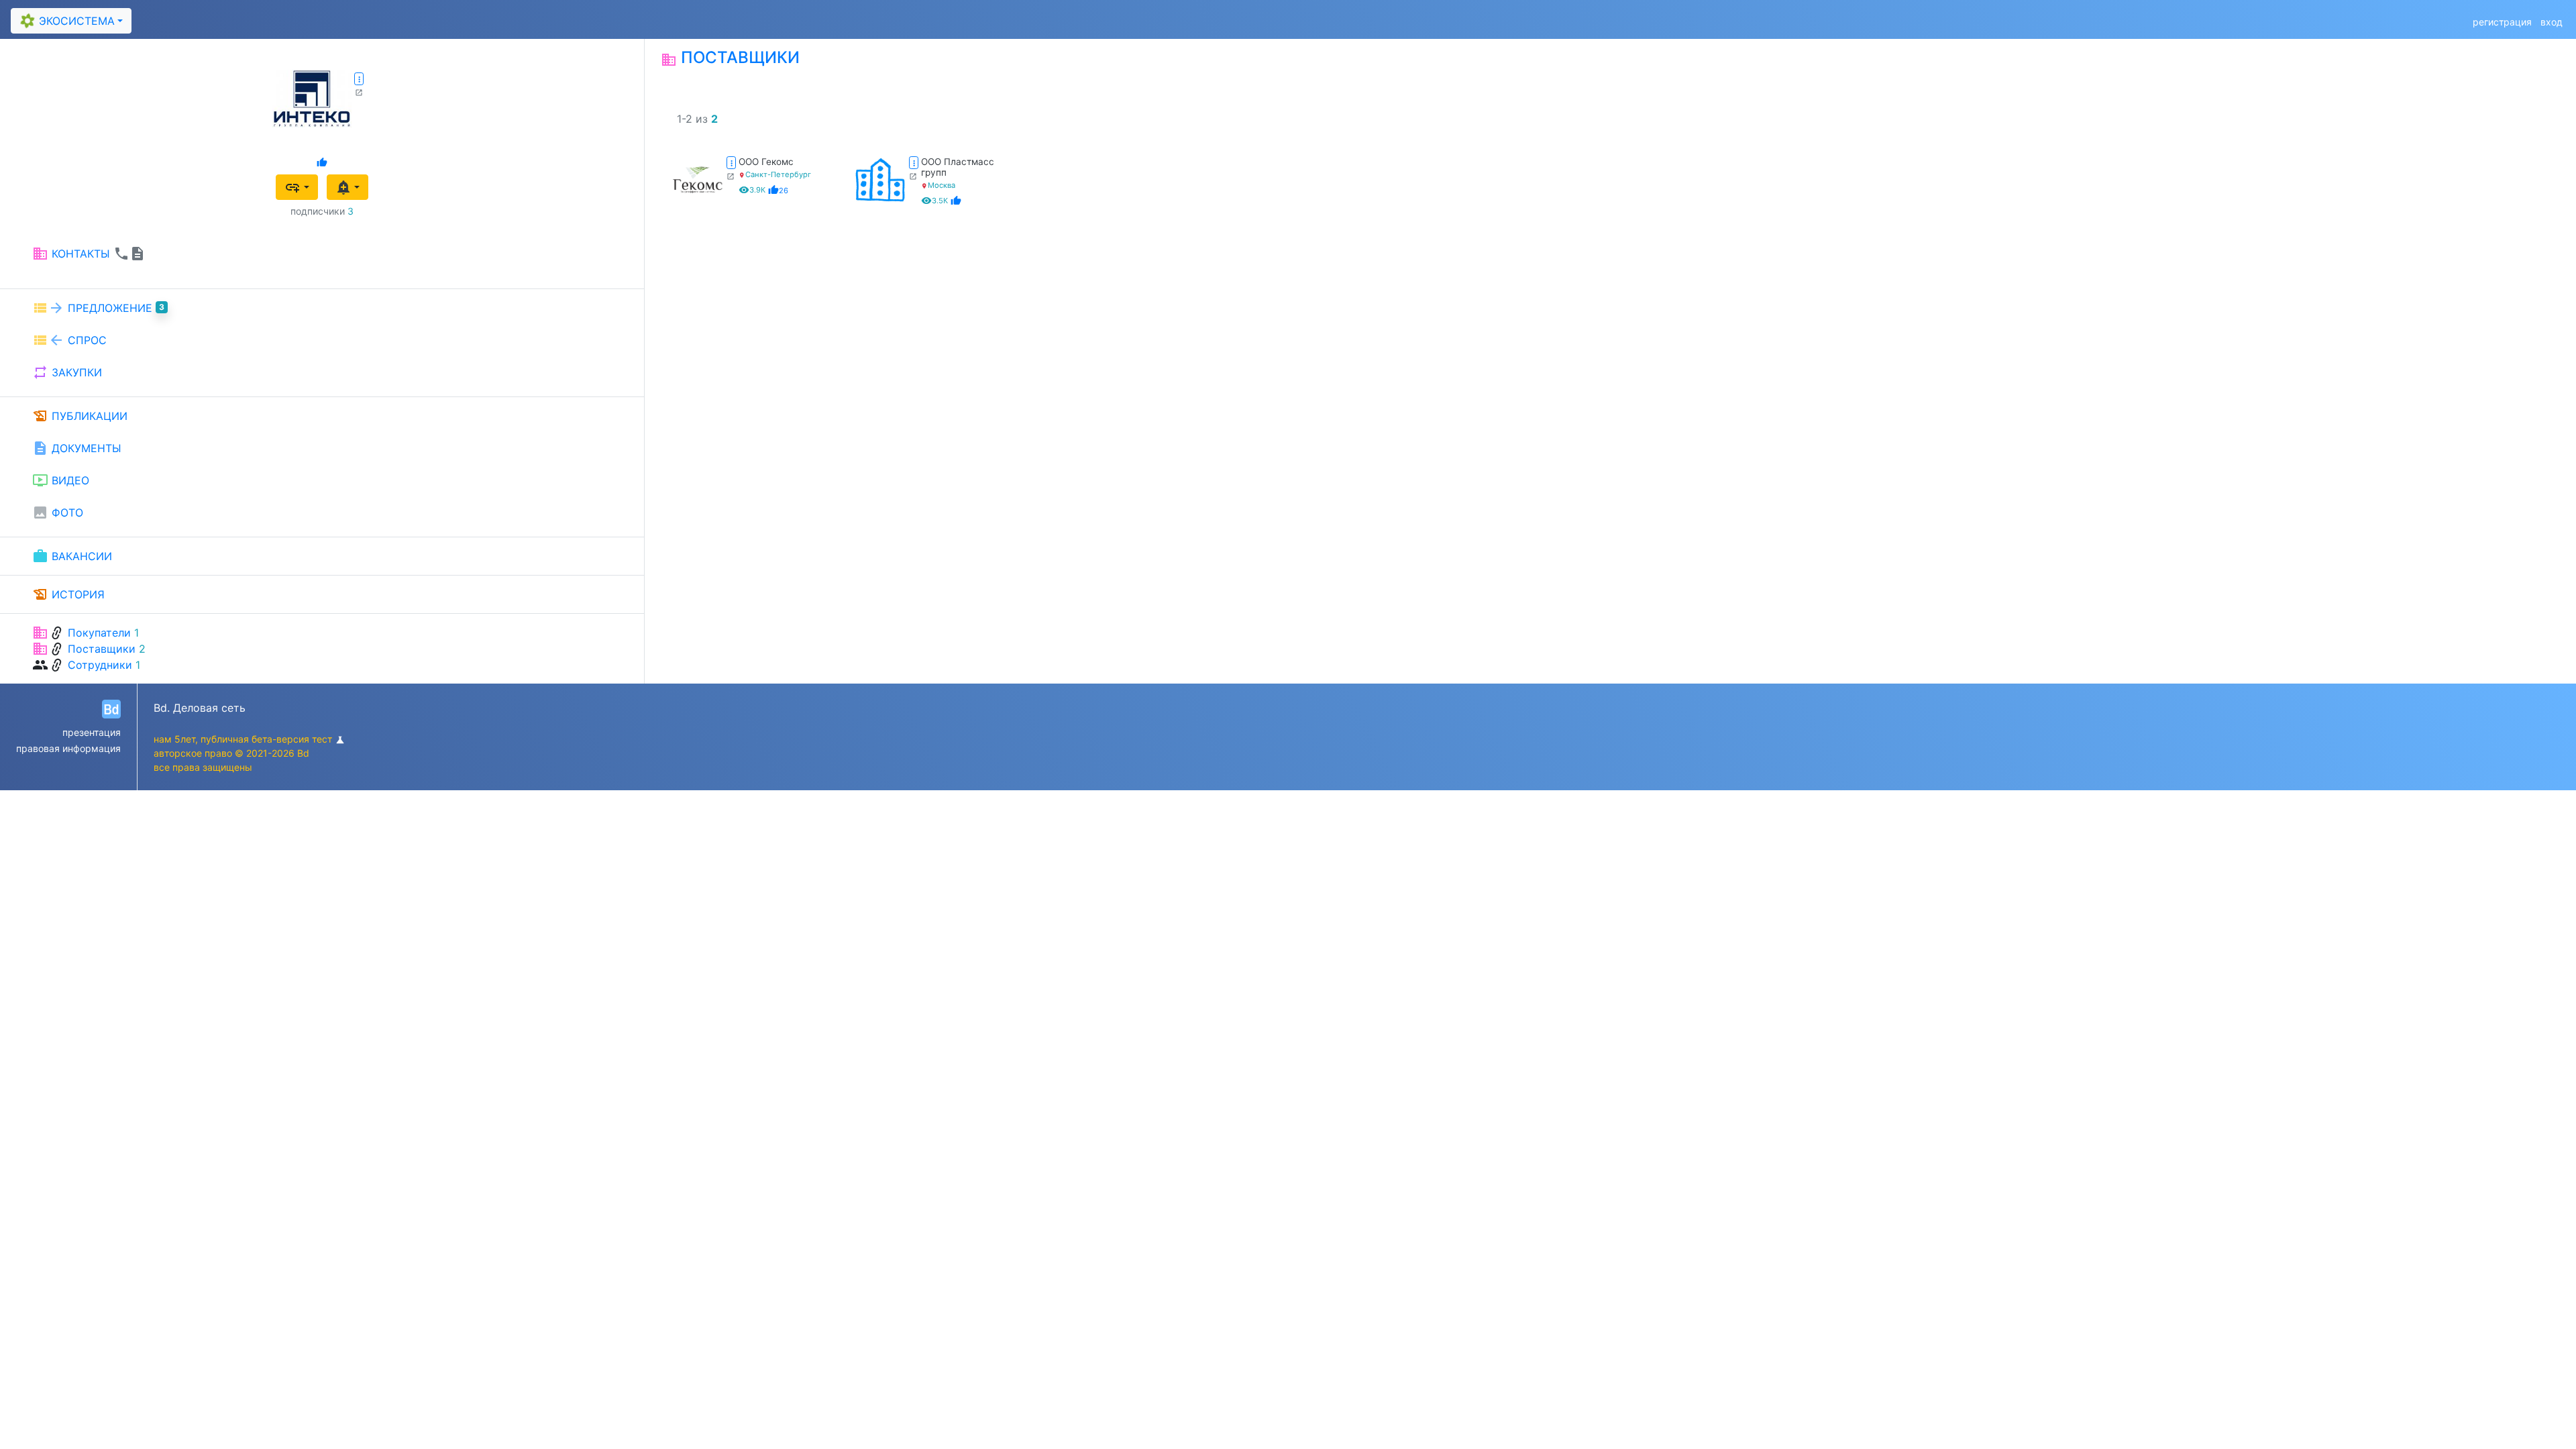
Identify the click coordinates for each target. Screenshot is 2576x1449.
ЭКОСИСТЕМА (67, 21)
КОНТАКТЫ (89, 254)
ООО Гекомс (766, 162)
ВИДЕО (61, 480)
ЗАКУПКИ (67, 372)
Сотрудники (100, 665)
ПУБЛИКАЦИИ (80, 416)
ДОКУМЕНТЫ (77, 448)
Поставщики (102, 649)
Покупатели (99, 633)
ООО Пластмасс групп (958, 167)
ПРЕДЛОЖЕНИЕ (98, 308)
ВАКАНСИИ (72, 556)
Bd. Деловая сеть (200, 708)
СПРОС (69, 340)
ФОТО (58, 513)
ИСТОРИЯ (68, 594)
